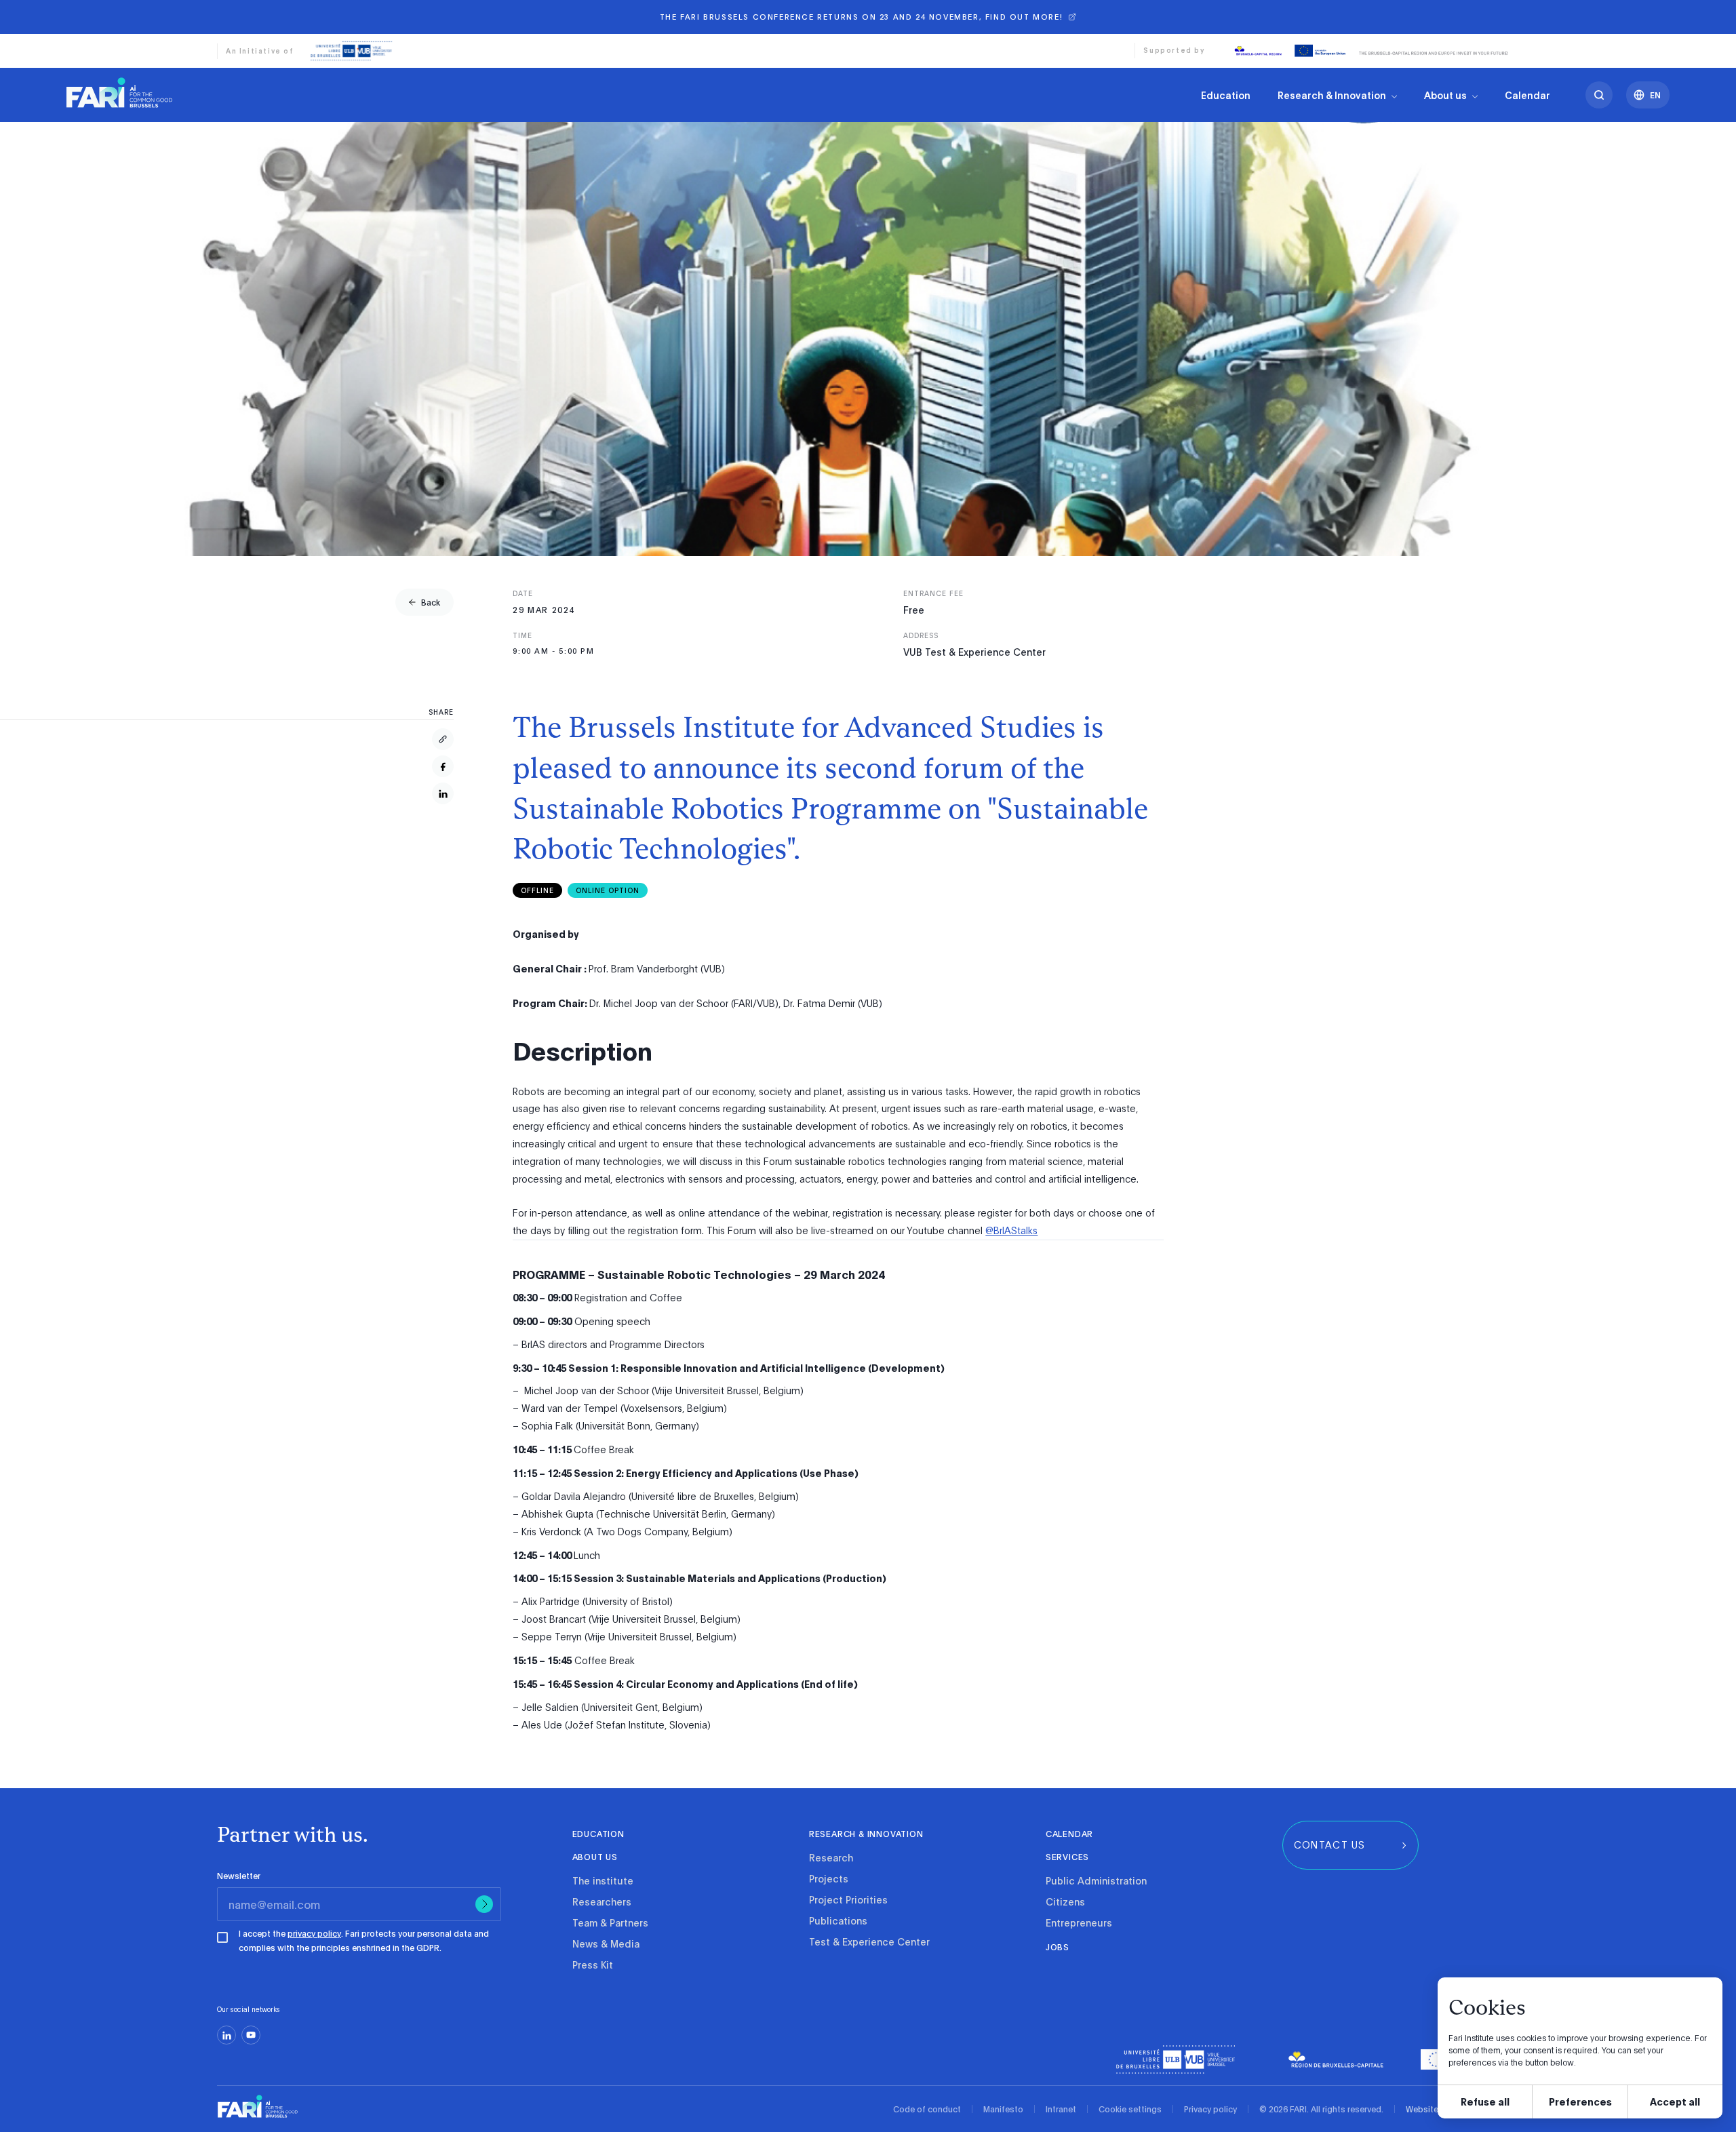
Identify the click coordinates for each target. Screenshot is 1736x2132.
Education (1226, 95)
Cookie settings (1130, 2109)
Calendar (1527, 95)
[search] (1599, 95)
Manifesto (1003, 2109)
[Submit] (484, 1904)
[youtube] (251, 2035)
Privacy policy (1210, 2109)
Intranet (1061, 2109)
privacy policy (314, 1933)
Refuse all (1485, 2101)
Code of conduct (927, 2109)
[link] (119, 92)
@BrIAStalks (1011, 1230)
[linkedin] (226, 2035)
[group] (425, 602)
